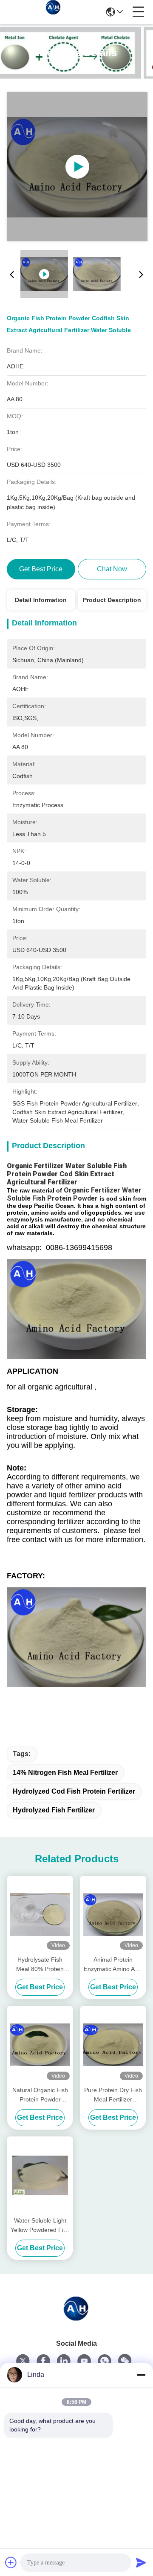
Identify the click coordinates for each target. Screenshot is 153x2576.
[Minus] (141, 2375)
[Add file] (11, 2562)
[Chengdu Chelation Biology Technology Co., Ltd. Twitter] (23, 2361)
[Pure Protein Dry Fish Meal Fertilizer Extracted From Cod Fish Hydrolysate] (113, 2045)
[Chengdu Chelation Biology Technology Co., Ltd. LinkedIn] (64, 2361)
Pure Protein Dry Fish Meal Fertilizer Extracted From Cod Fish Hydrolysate (113, 2095)
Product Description (112, 600)
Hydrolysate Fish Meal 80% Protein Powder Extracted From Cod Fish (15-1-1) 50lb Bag (40, 1965)
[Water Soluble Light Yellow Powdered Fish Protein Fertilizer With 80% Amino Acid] (40, 2175)
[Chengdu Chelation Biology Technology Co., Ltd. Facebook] (43, 2361)
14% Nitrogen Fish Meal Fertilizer (65, 1773)
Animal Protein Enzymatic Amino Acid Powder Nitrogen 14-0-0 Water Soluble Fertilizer (113, 1965)
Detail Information (41, 600)
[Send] (141, 2562)
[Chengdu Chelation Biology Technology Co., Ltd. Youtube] (84, 2361)
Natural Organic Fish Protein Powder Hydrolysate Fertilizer (40, 2095)
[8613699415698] (105, 2361)
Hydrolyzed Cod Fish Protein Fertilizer (74, 1791)
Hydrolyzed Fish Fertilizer (54, 1810)
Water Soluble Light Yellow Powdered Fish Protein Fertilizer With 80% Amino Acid (40, 2226)
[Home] (76, 2318)
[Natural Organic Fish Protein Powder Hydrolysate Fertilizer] (40, 2045)
